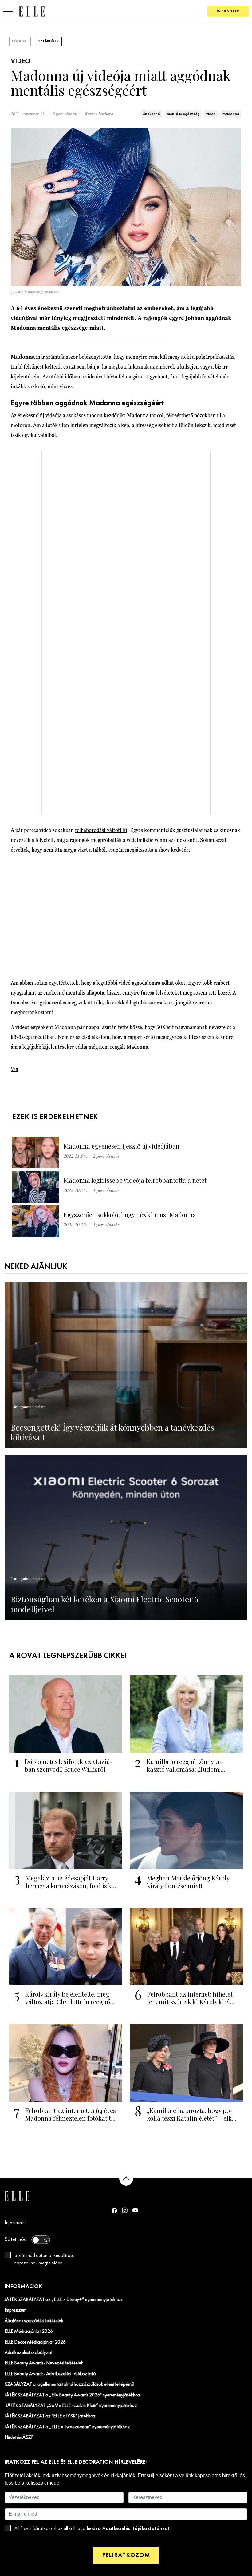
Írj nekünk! (15, 2223)
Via (14, 1069)
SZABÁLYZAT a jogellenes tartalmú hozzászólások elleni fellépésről (69, 2384)
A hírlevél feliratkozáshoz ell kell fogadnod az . (93, 2528)
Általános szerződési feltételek (34, 2321)
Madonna (231, 114)
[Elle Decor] (32, 11)
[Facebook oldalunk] (114, 2211)
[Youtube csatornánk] (135, 2210)
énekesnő (152, 114)
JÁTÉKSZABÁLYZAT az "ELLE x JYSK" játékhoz (50, 2416)
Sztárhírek (49, 41)
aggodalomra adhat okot (159, 983)
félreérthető (180, 415)
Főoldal (20, 41)
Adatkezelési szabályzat (29, 2353)
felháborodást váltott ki (101, 830)
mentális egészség (183, 114)
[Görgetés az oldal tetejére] (126, 2179)
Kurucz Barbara (99, 114)
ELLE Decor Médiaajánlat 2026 (35, 2342)
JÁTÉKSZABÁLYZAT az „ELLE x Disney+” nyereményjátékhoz (64, 2300)
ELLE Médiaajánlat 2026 (29, 2332)
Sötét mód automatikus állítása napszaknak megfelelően (45, 2259)
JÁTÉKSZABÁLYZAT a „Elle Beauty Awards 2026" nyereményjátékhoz (73, 2395)
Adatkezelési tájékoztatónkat (136, 2528)
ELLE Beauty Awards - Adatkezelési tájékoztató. (51, 2374)
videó (211, 114)
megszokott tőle (85, 1002)
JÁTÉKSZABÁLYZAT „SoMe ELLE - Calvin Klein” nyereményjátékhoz (71, 2406)
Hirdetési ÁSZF (19, 2437)
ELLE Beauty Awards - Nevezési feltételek (44, 2363)
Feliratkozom (126, 2555)
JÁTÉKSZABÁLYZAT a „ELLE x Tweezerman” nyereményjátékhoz (67, 2427)
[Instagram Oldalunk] (125, 2210)
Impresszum (16, 2310)
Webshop (228, 11)
